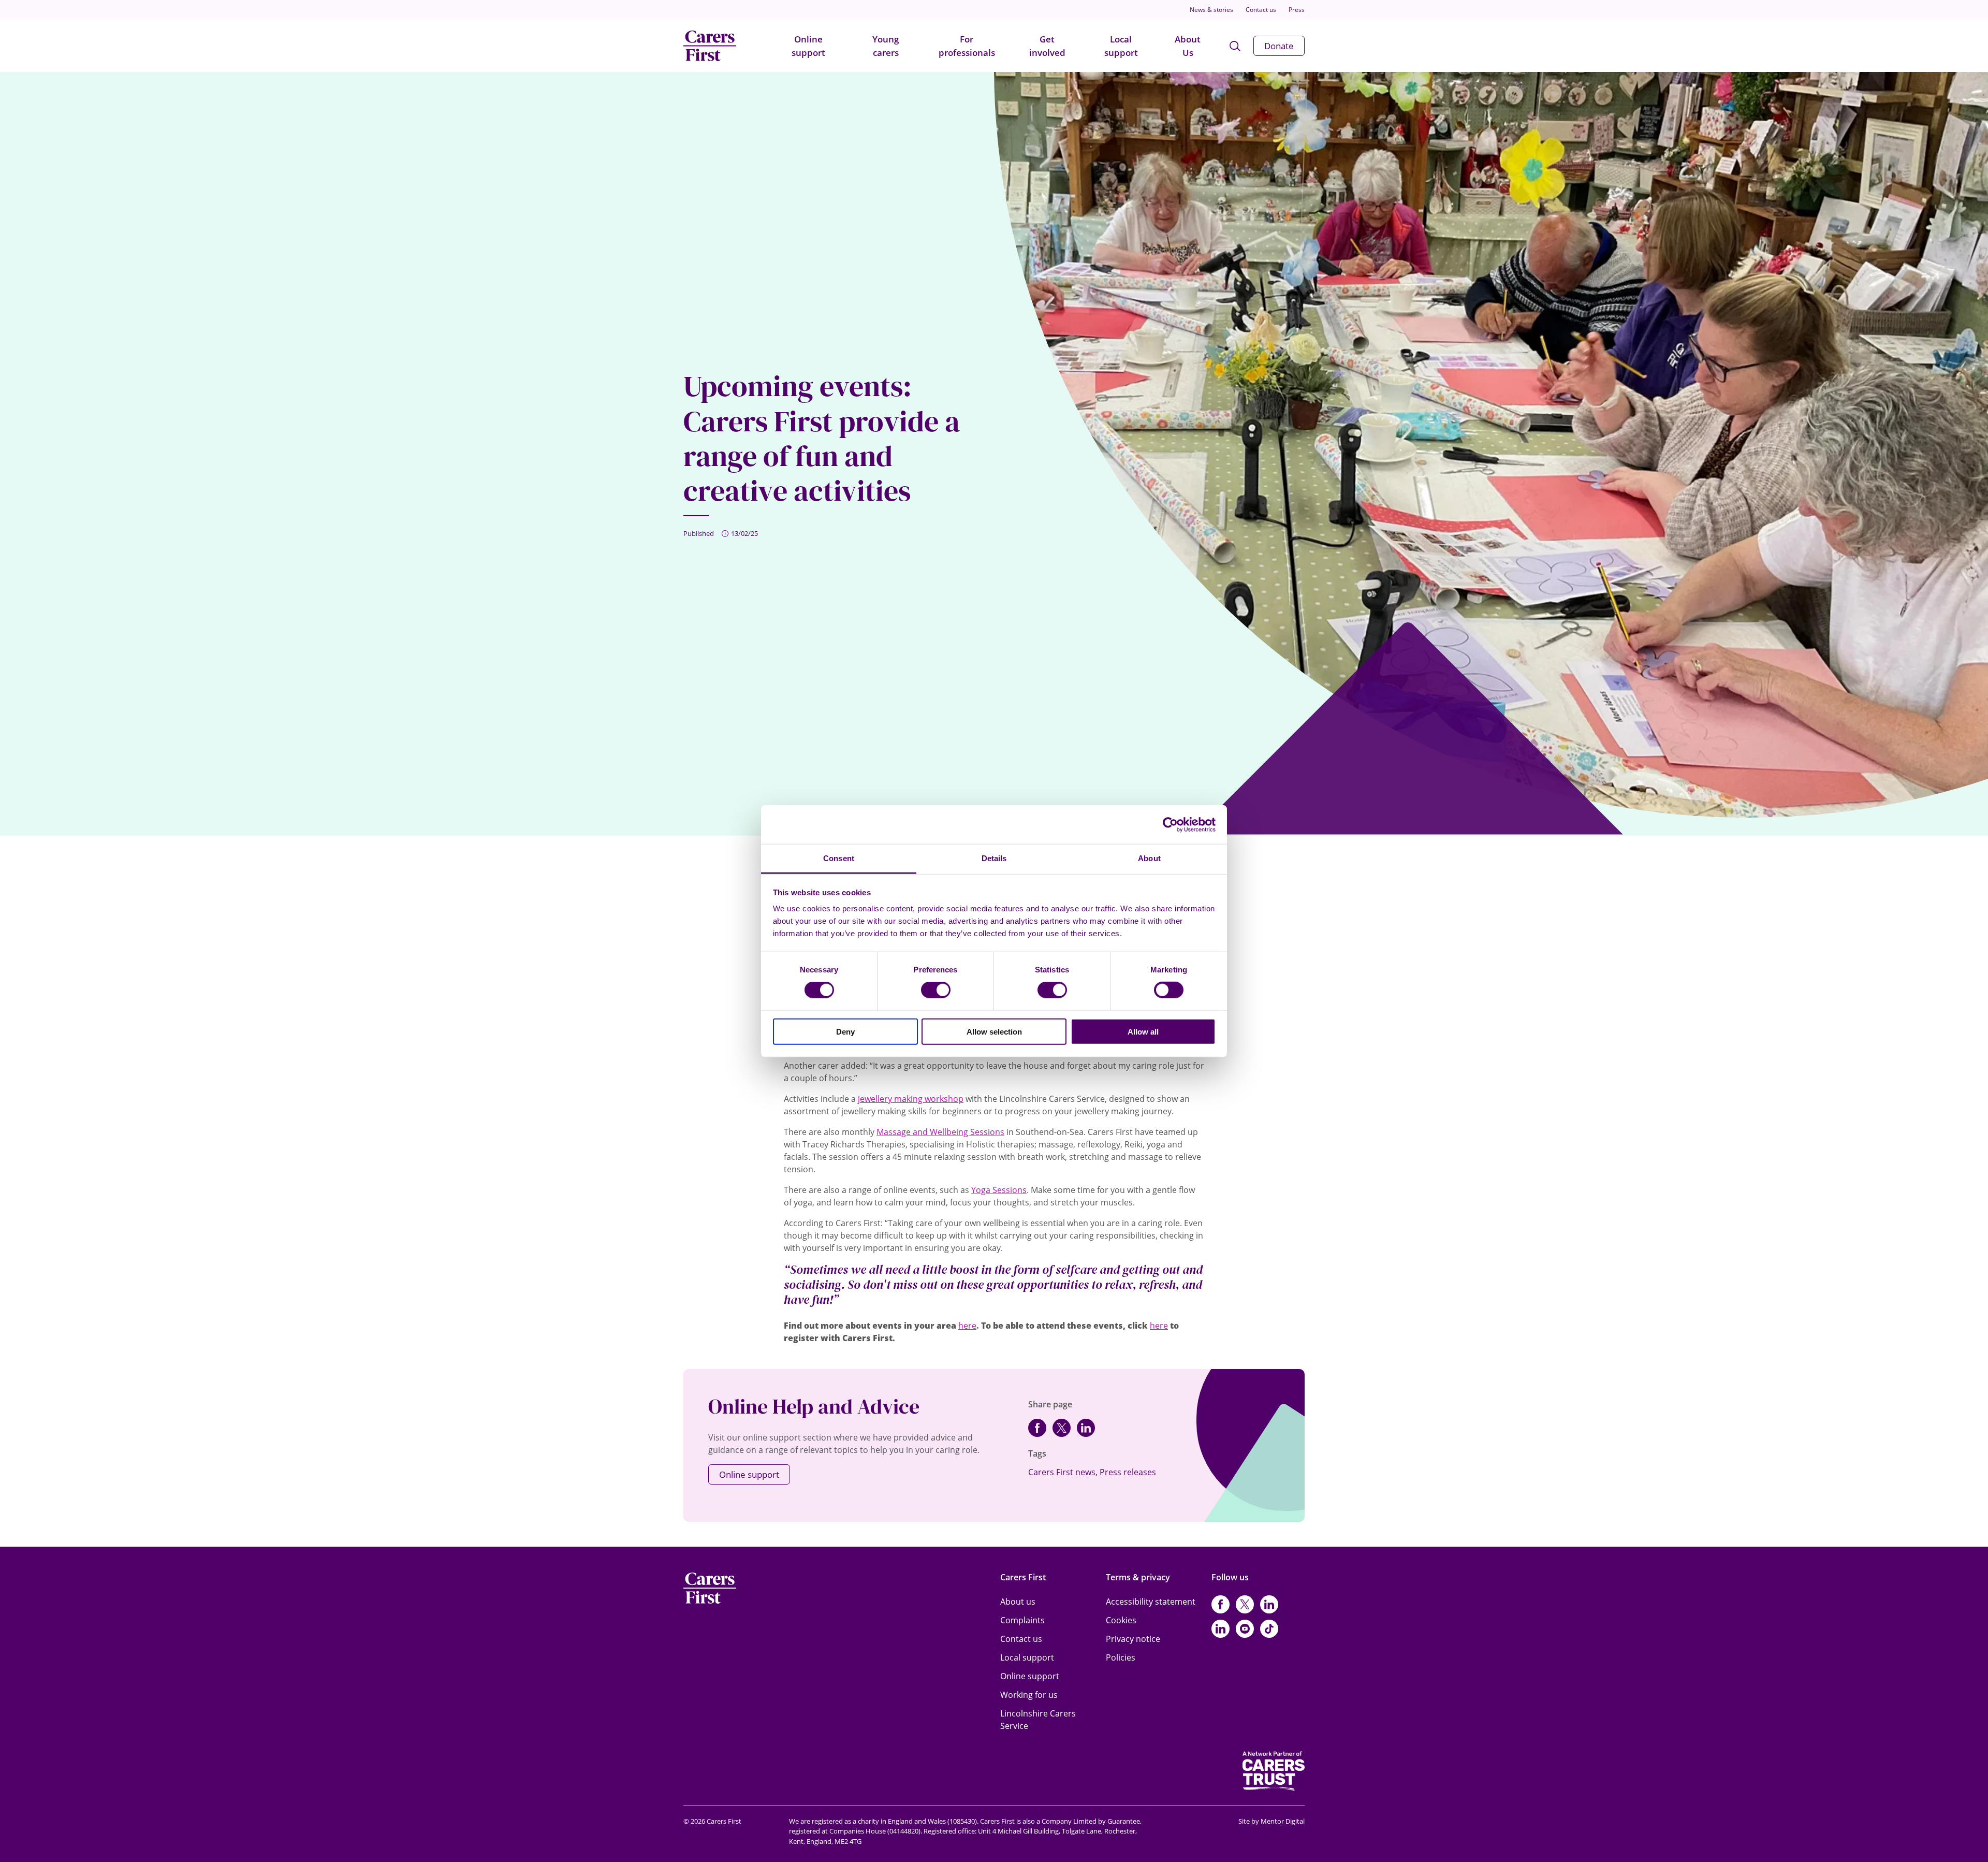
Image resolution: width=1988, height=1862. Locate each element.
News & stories (1211, 10)
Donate (1279, 46)
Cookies (1121, 1620)
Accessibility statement (1151, 1602)
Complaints (1022, 1620)
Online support (808, 46)
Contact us (1261, 10)
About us (1018, 1602)
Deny (845, 1032)
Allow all (1143, 1032)
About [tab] (1149, 858)
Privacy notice (1133, 1639)
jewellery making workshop (911, 1099)
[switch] (936, 990)
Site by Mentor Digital (1271, 1821)
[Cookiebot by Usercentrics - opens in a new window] (1170, 824)
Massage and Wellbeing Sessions (940, 1132)
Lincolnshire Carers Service (1038, 1720)
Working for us (1029, 1695)
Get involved (1047, 46)
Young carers (886, 46)
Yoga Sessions (999, 1190)
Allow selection (994, 1032)
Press (1297, 10)
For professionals (967, 46)
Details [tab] (994, 858)
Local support (1121, 46)
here (967, 1326)
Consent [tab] (839, 858)
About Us (1188, 46)
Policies (1121, 1657)
